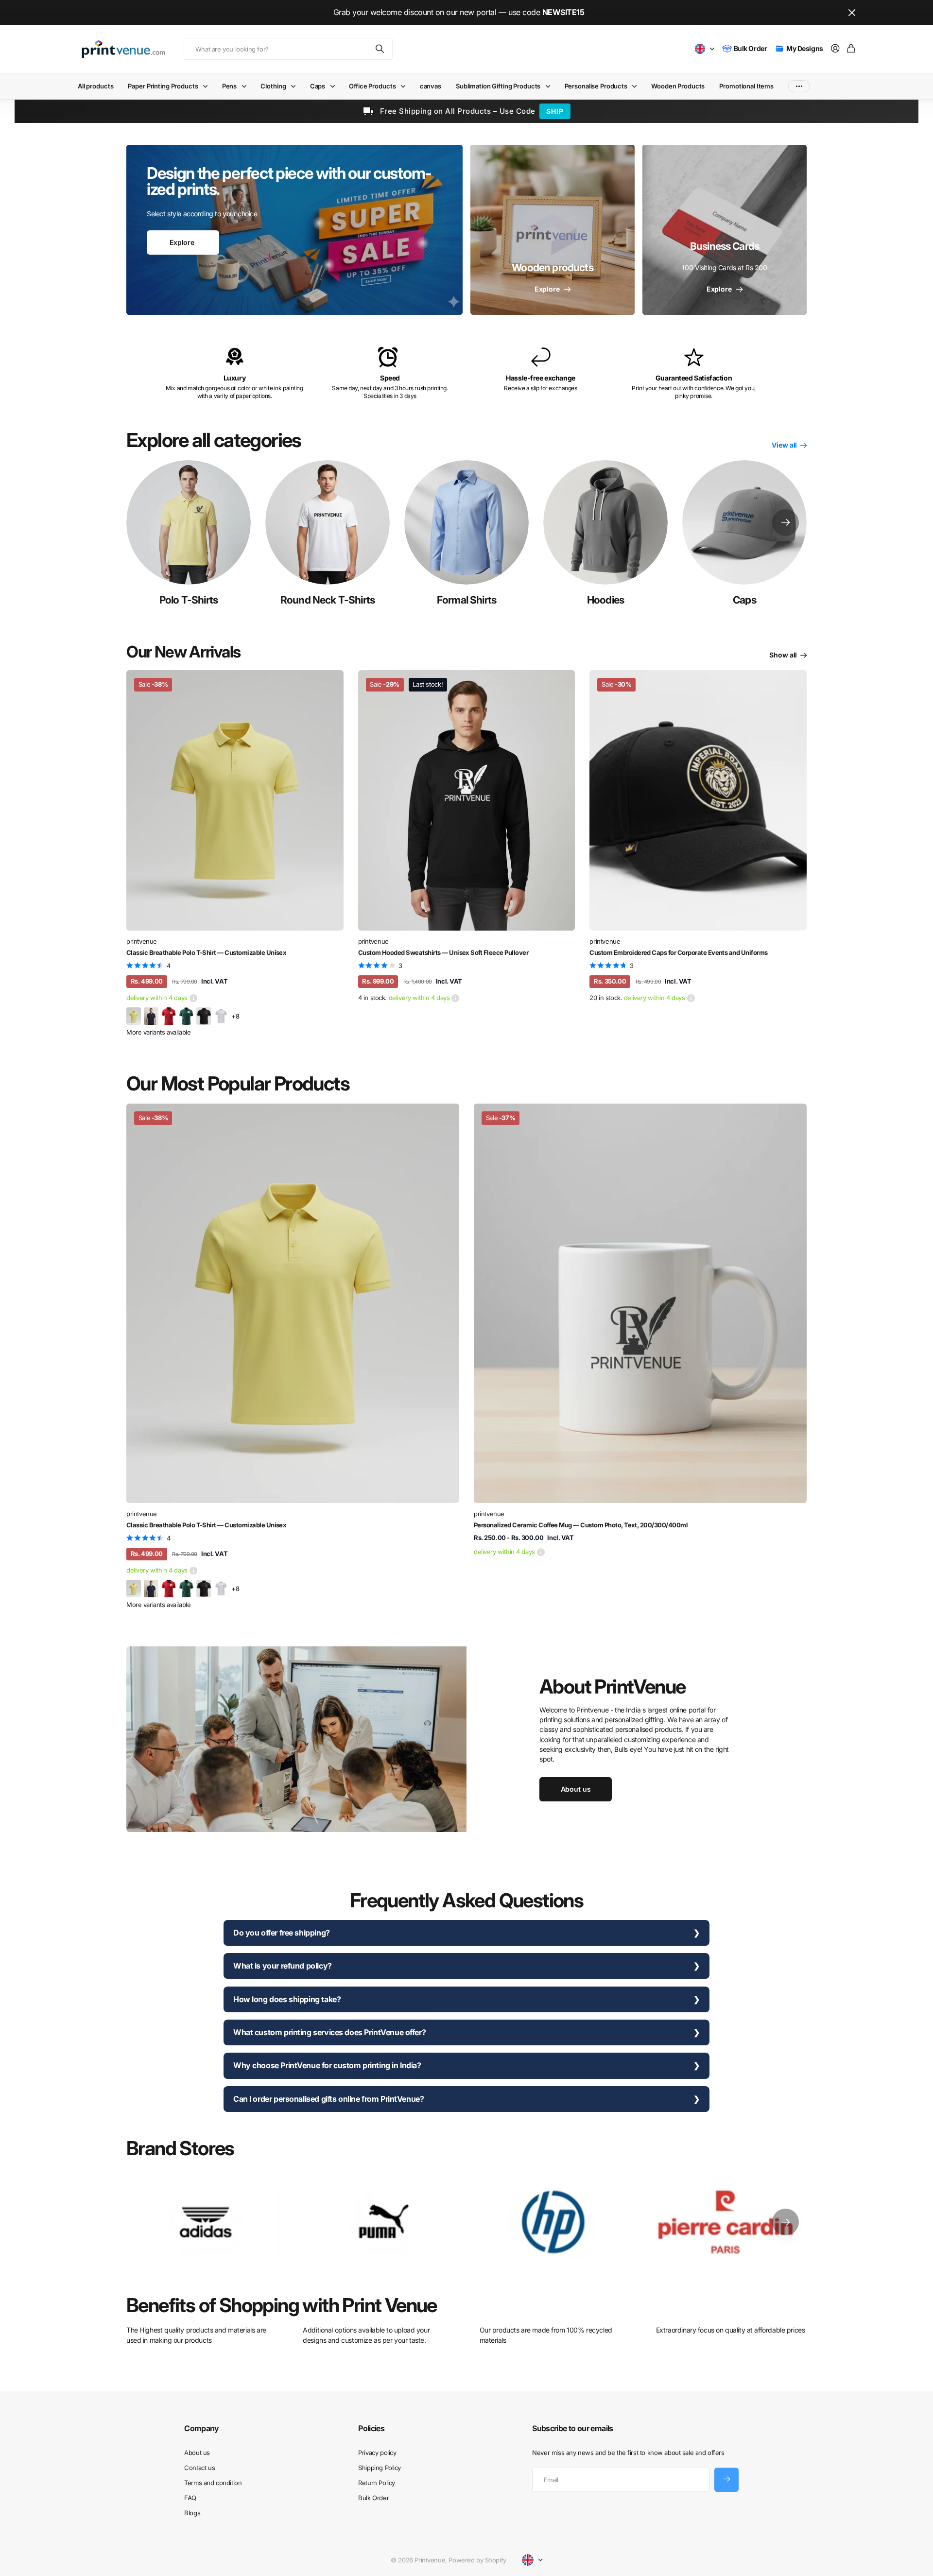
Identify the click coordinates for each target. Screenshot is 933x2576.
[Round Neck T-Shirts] (328, 522)
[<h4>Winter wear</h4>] (553, 230)
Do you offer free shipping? (282, 1933)
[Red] (169, 1016)
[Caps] (744, 522)
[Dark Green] (186, 1016)
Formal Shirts (466, 600)
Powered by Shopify (477, 2560)
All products (95, 86)
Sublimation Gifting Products (498, 86)
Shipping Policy (380, 2468)
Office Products (372, 86)
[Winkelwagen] (851, 49)
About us (197, 2453)
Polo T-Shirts (189, 600)
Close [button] (852, 12)
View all (785, 445)
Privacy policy (377, 2453)
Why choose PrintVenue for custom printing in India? (327, 2065)
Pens (229, 86)
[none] (786, 522)
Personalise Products (596, 86)
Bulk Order (373, 2498)
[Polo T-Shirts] (189, 522)
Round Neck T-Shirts (328, 600)
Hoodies (605, 600)
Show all (784, 655)
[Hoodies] (605, 522)
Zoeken (380, 49)
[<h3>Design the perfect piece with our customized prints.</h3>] (294, 230)
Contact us (199, 2468)
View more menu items (799, 86)
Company (202, 2428)
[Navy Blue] (151, 1016)
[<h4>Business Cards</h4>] (725, 230)
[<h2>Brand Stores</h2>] (727, 2222)
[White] (221, 1016)
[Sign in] (835, 49)
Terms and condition (213, 2483)
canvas (431, 86)
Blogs (192, 2513)
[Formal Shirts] (466, 522)
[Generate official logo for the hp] (553, 2222)
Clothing (273, 86)
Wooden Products (678, 86)
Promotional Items (746, 86)
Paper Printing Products (163, 86)
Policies (371, 2428)
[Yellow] (134, 1016)
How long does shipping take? (287, 1999)
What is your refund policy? (283, 1966)
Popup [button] (193, 998)
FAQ (190, 2498)
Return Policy (377, 2483)
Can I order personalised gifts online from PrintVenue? (328, 2099)
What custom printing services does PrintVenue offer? (329, 2032)
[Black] (204, 1016)
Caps (318, 86)
